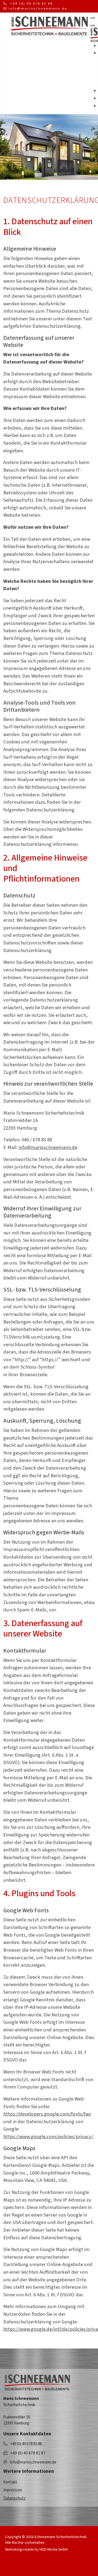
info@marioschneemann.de (38, 9)
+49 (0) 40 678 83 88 (31, 4)
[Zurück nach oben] (55, 2565)
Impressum (13, 2490)
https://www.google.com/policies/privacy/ (48, 2137)
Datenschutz (14, 2498)
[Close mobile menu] (93, 25)
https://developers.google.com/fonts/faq (47, 2114)
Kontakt (10, 2482)
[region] (49, 147)
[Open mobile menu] (93, 18)
